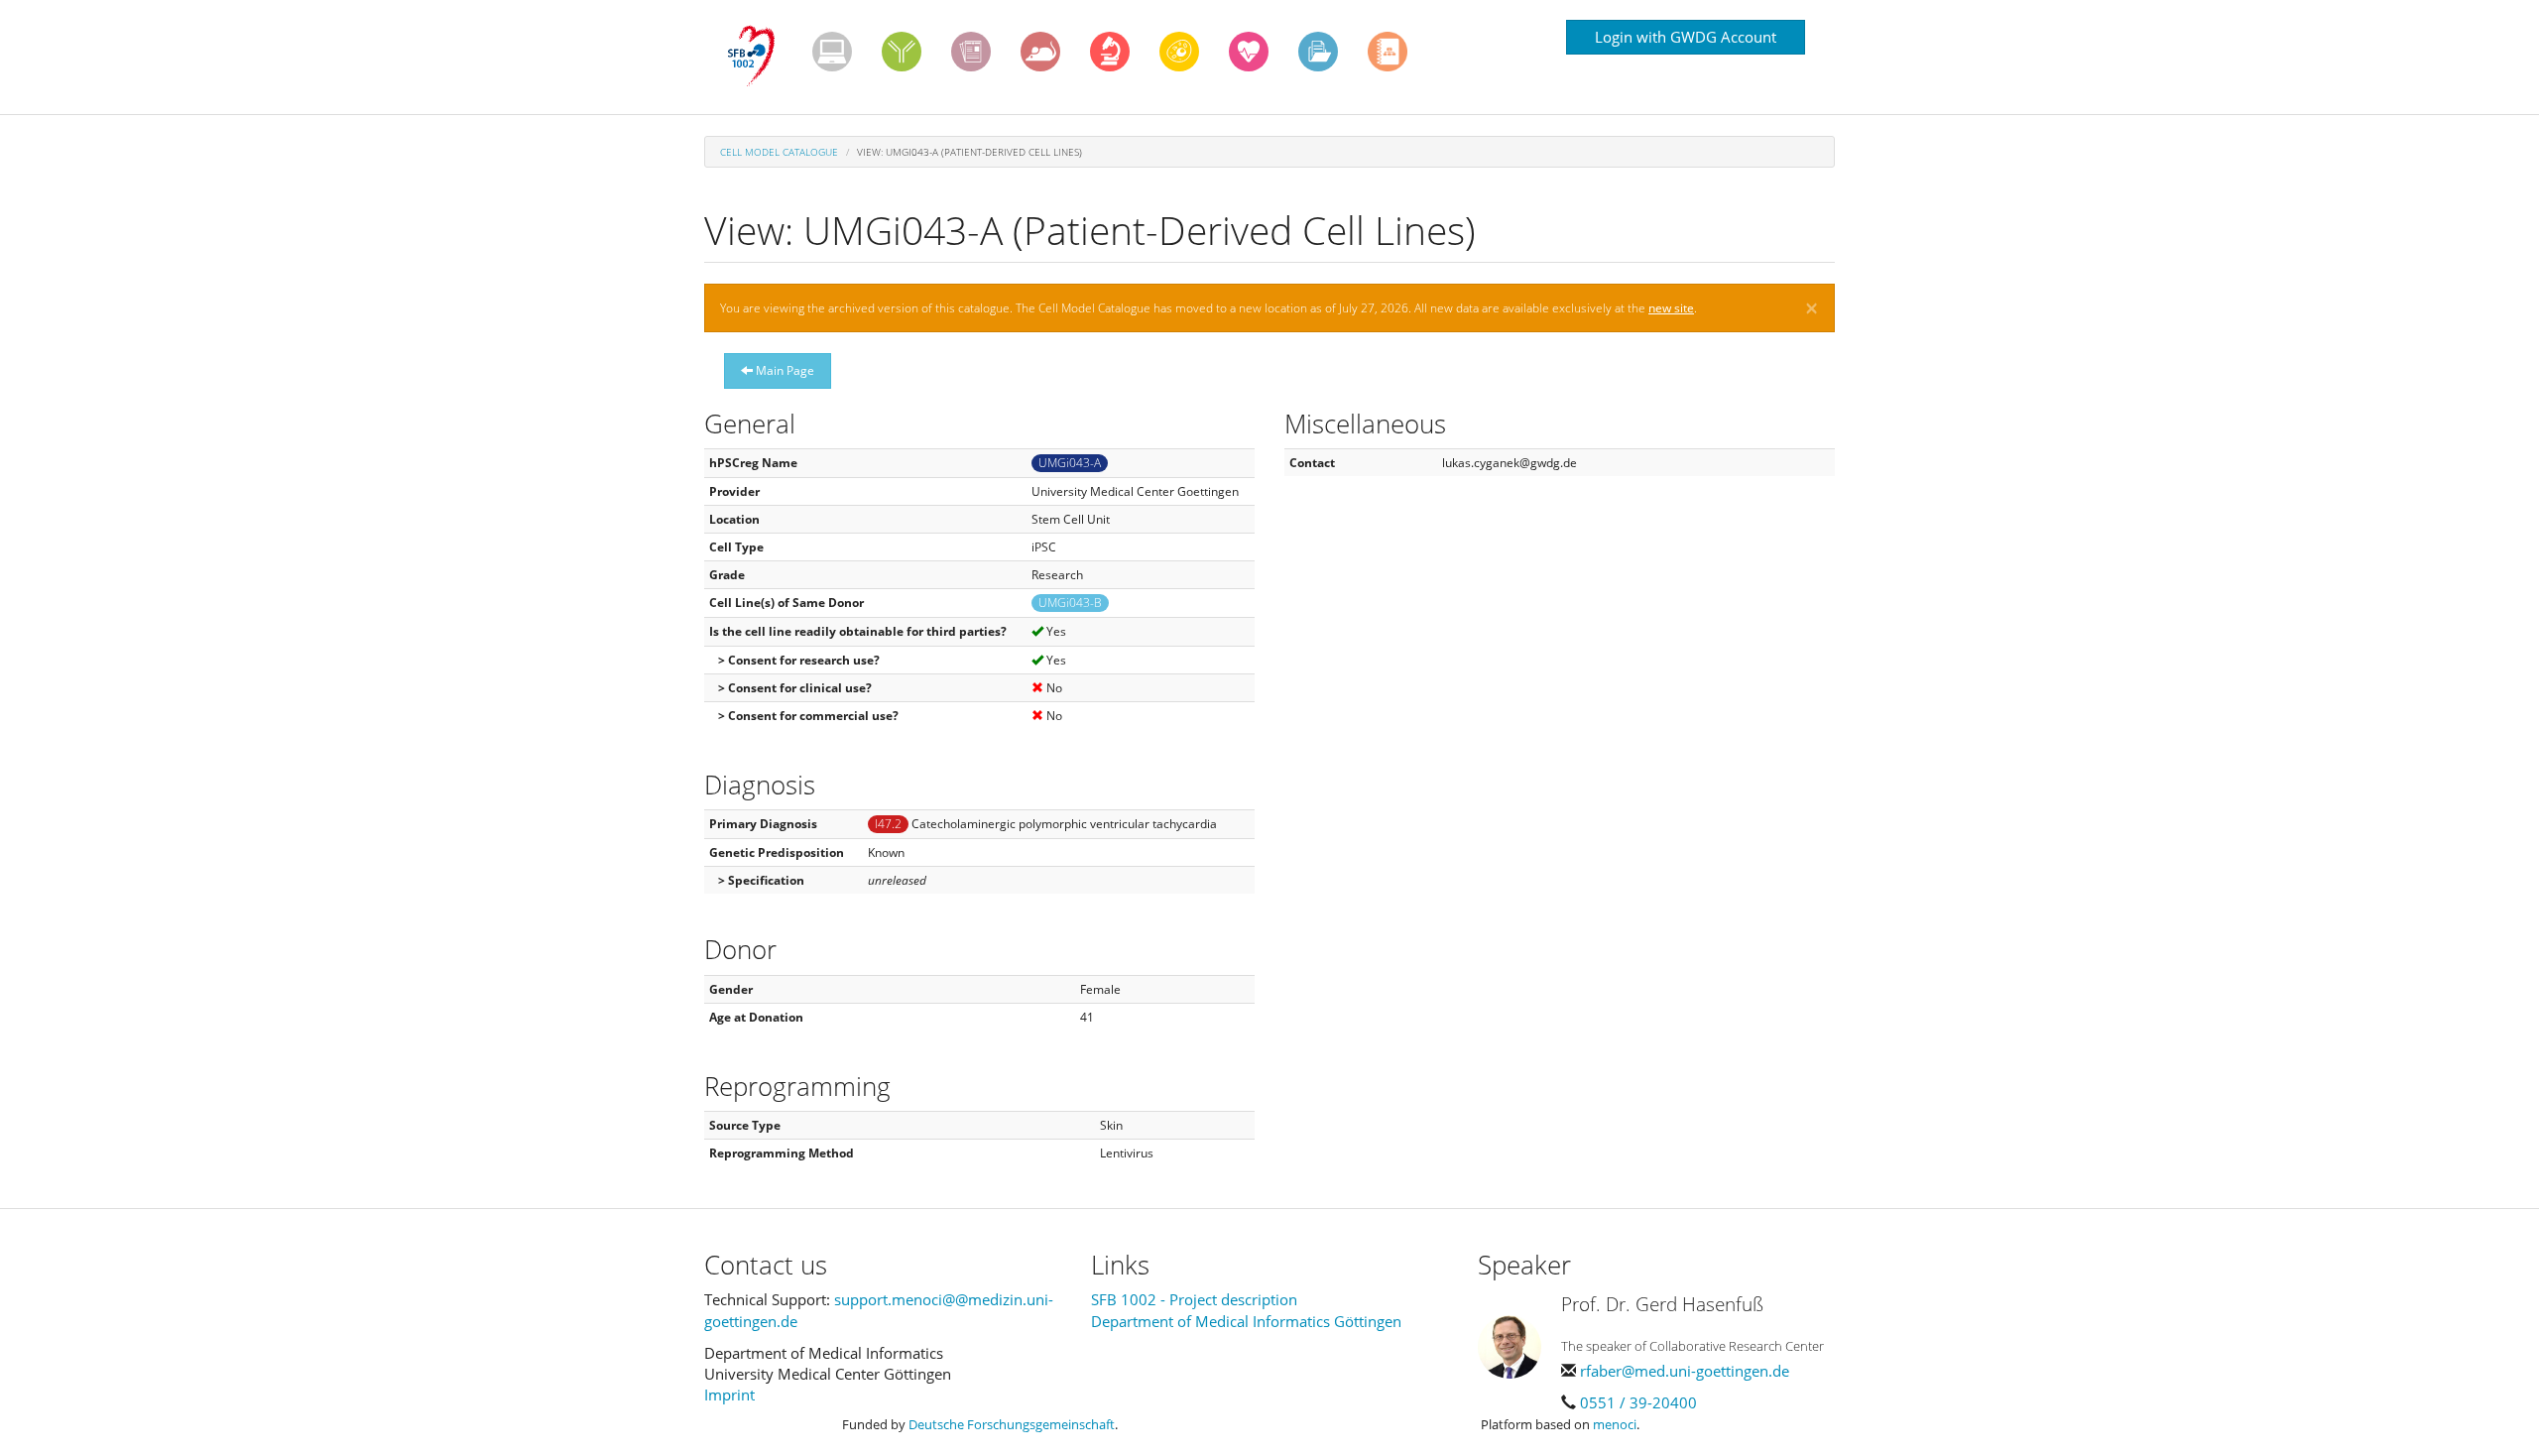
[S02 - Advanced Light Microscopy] (1110, 52)
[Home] (758, 57)
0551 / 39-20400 (1638, 1402)
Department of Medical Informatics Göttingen (1246, 1321)
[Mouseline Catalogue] (1040, 52)
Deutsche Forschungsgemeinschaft (1012, 1424)
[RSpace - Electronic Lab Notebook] (1388, 52)
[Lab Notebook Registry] (971, 52)
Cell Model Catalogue (779, 152)
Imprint (729, 1395)
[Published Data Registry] (832, 52)
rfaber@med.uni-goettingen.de (1685, 1371)
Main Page (784, 370)
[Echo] (1249, 52)
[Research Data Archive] (1318, 52)
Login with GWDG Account (1686, 37)
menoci (1615, 1424)
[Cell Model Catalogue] (1179, 52)
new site (1671, 308)
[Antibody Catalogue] (902, 52)
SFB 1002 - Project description (1194, 1299)
